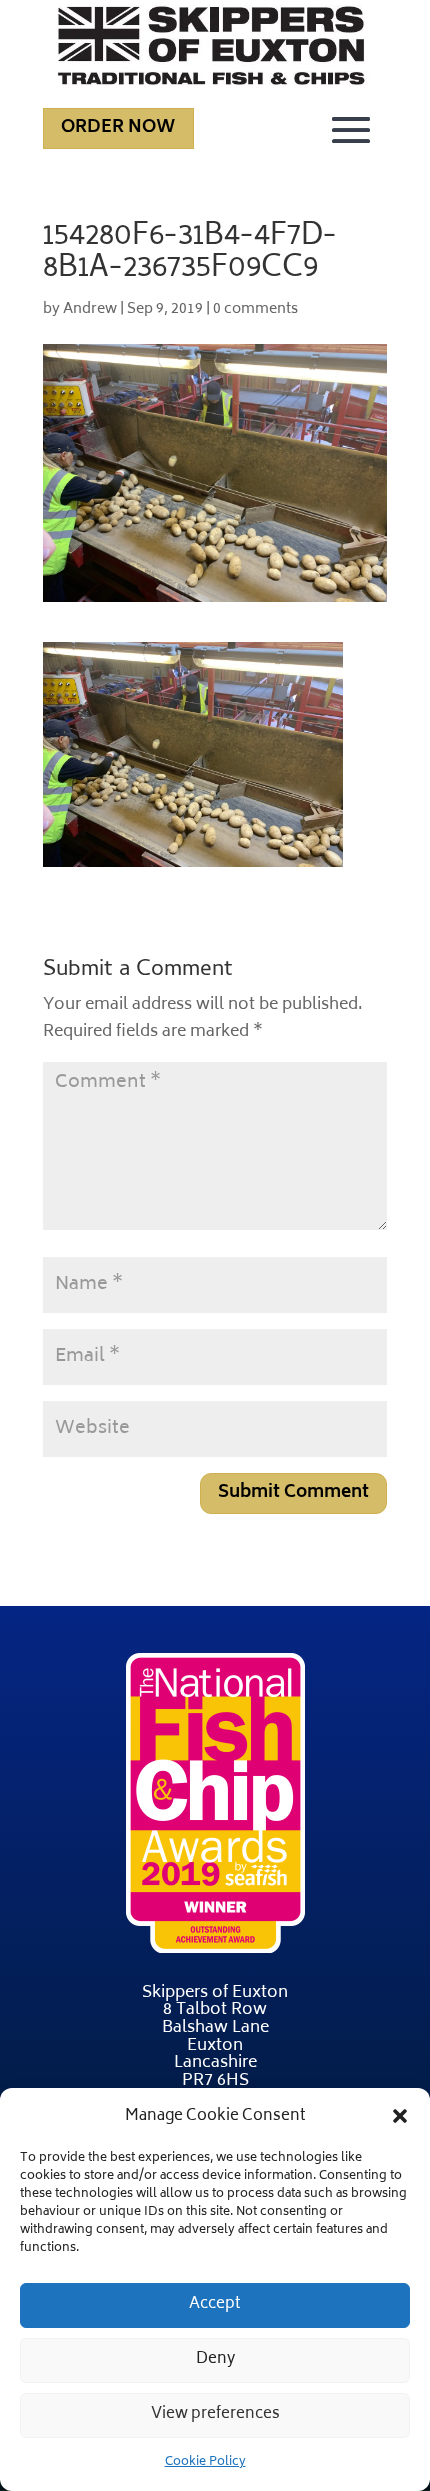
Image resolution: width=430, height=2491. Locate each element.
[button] (400, 2116)
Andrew (90, 309)
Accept (215, 2304)
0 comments (255, 309)
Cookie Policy (205, 2462)
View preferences (215, 2414)
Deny (215, 2359)
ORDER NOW (118, 128)
